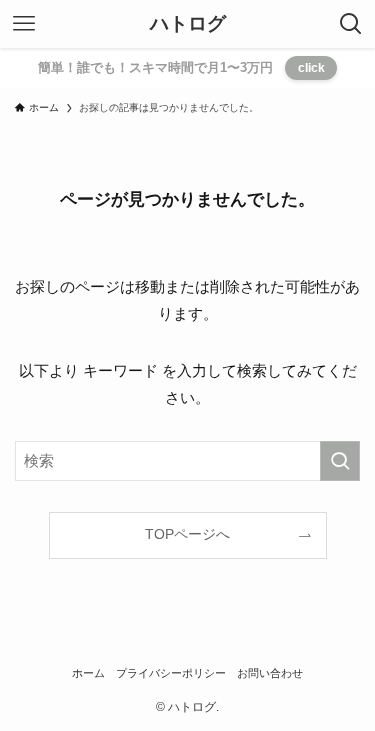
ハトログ (188, 24)
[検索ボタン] (351, 24)
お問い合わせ (270, 673)
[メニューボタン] (24, 24)
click (311, 68)
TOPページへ (187, 534)
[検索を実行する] (340, 461)
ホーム (88, 673)
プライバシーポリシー (171, 673)
